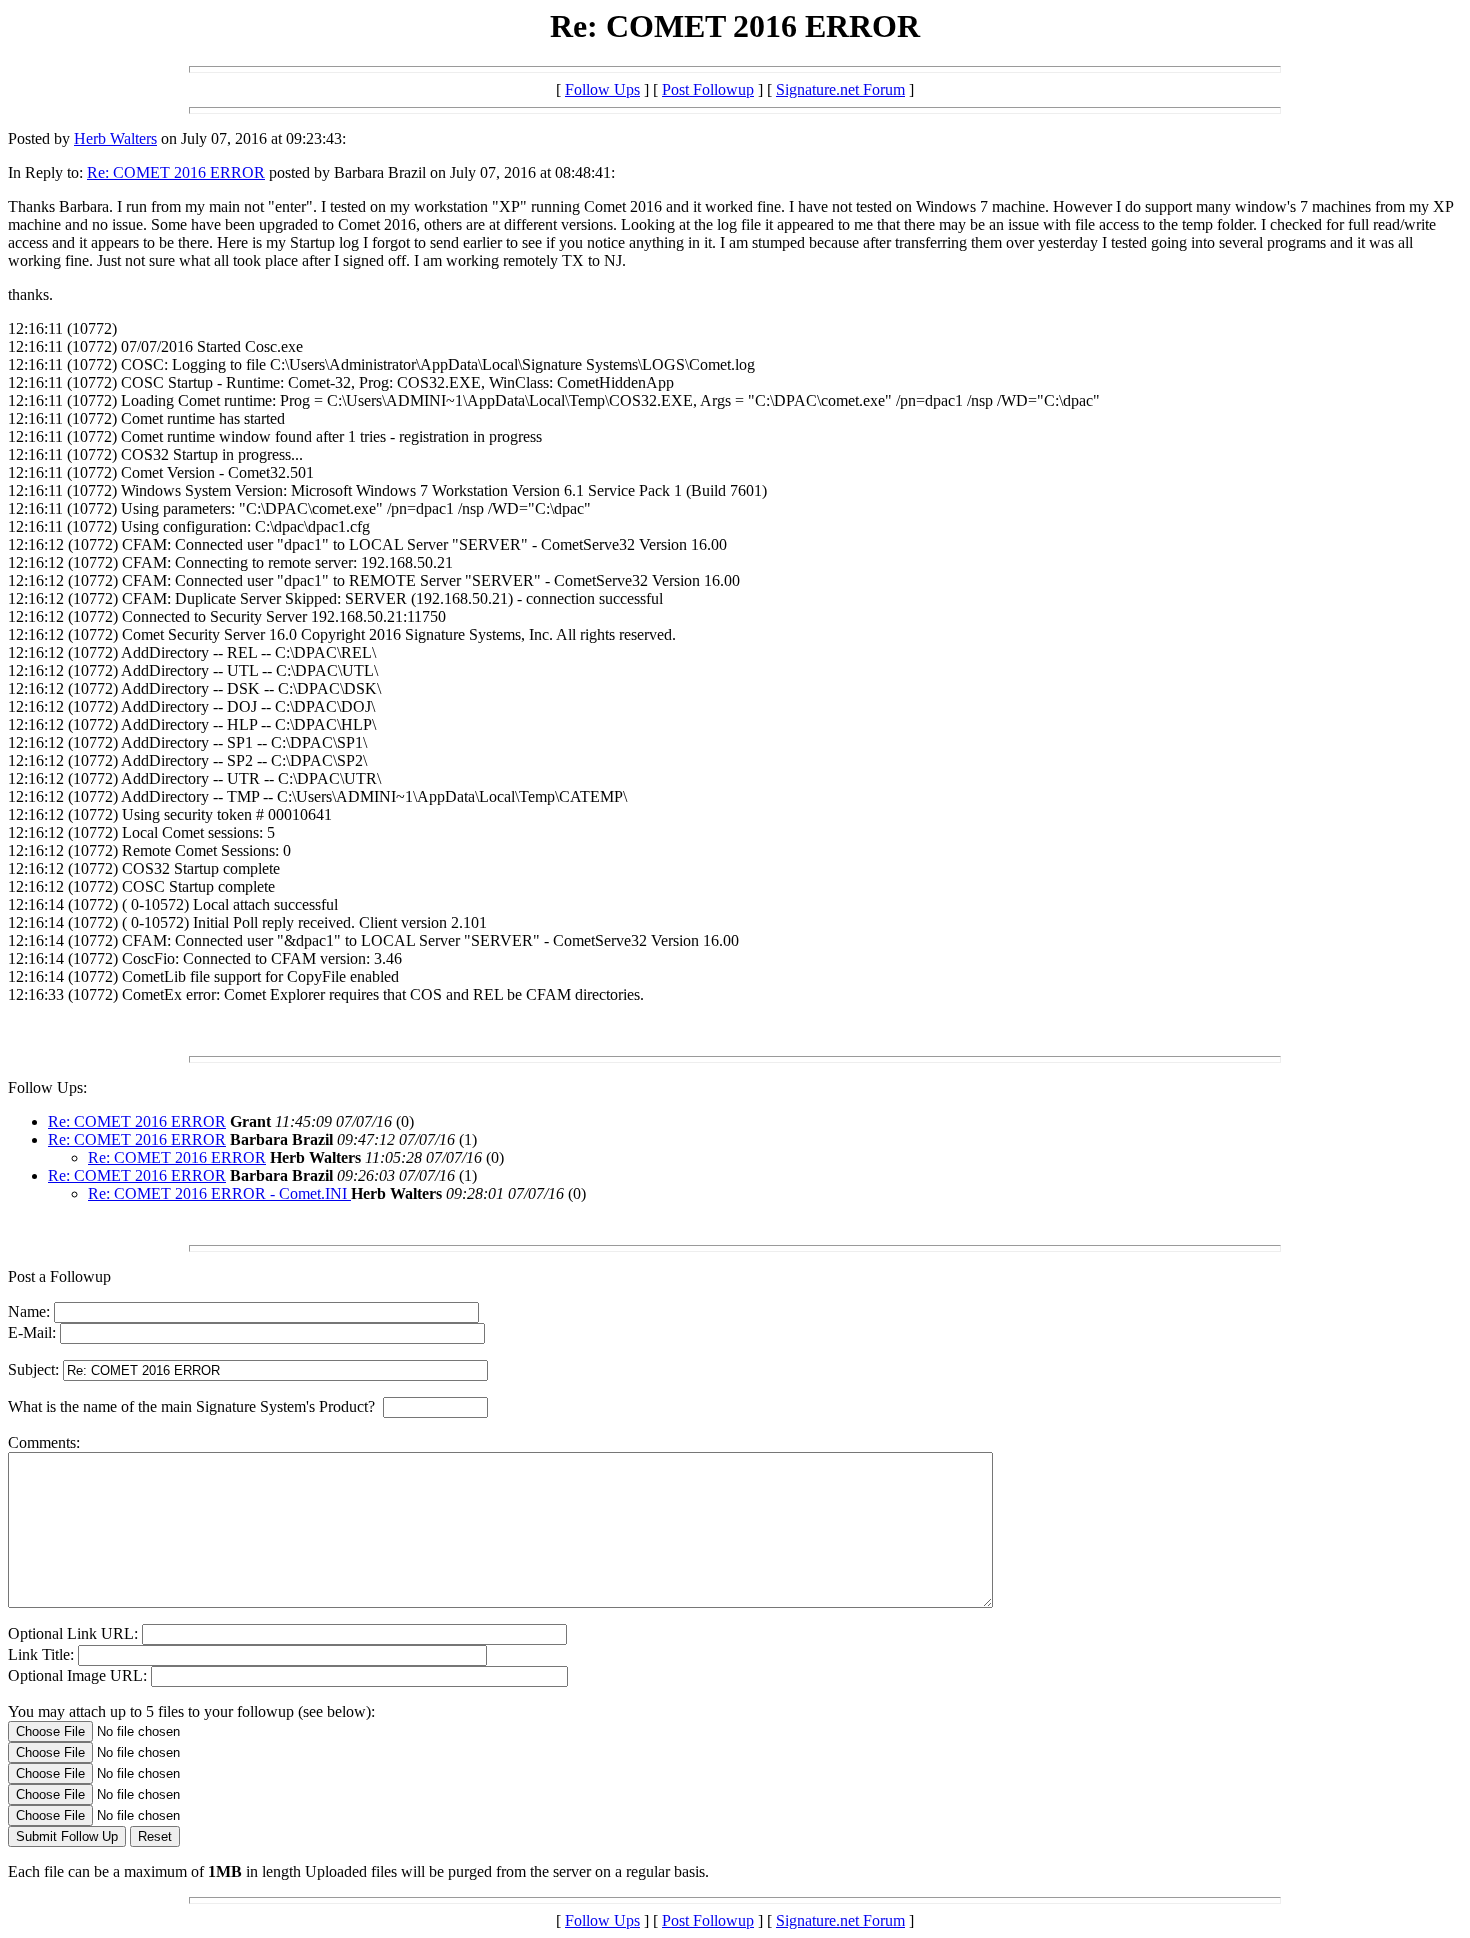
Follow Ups (602, 89)
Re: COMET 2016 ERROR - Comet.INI (219, 1193)
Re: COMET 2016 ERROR (176, 172)
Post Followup (708, 89)
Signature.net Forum (840, 89)
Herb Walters (115, 138)
